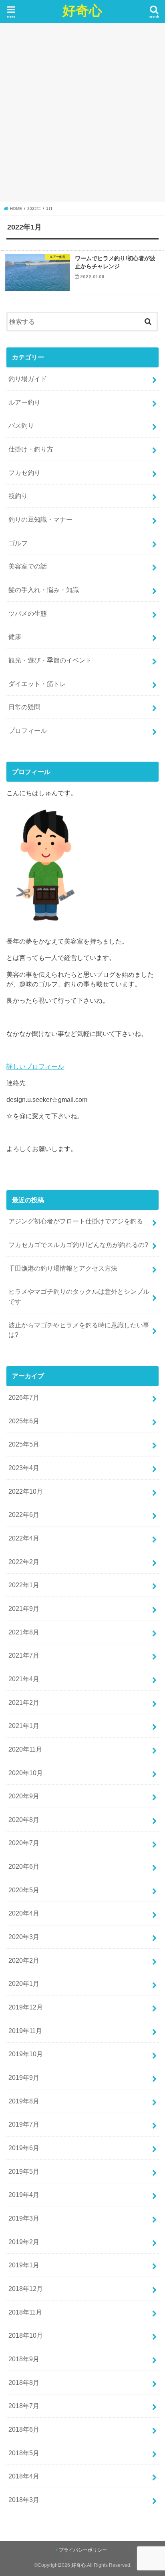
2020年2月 (24, 1960)
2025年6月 (24, 1421)
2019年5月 (24, 2171)
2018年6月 (24, 2429)
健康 (15, 637)
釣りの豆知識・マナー (40, 519)
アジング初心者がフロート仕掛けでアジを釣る (76, 1221)
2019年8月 (24, 2101)
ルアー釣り (24, 402)
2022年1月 (24, 1585)
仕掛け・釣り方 (31, 449)
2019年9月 (24, 2077)
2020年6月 (24, 1866)
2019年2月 (24, 2242)
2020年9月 (24, 1796)
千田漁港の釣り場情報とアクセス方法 (63, 1268)
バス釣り (21, 425)
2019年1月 (24, 2265)
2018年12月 (26, 2289)
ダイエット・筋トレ (37, 684)
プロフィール (28, 730)
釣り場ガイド (28, 379)
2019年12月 (26, 2007)
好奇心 (82, 10)
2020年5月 (24, 1890)
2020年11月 (25, 1749)
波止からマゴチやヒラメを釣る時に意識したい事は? (79, 1330)
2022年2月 (24, 1562)
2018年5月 (24, 2453)
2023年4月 (24, 1468)
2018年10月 (26, 2335)
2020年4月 (24, 1913)
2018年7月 (24, 2406)
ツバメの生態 (28, 613)
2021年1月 (24, 1726)
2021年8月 (24, 1632)
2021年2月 (24, 1702)
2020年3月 (24, 1937)
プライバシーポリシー (83, 2550)
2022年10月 (26, 1491)
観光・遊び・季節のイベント (50, 660)
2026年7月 (24, 1397)
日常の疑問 (24, 707)
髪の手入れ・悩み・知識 (44, 590)
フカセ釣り (24, 473)
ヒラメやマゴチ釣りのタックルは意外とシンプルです (79, 1296)
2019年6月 (24, 2148)
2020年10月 (26, 1773)
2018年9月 (24, 2359)
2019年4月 (24, 2195)
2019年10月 (26, 2054)
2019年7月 (24, 2124)
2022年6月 (24, 1514)
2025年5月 (24, 1444)
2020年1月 (24, 1983)
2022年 (34, 209)
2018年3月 (24, 2500)
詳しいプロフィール (35, 1066)
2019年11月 (25, 2031)
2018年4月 (24, 2476)
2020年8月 (24, 1820)
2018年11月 (25, 2312)
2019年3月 (24, 2218)
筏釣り (18, 496)
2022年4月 (24, 1538)
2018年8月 (24, 2382)
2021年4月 (24, 1679)
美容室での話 (28, 566)
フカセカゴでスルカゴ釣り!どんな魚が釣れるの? (78, 1245)
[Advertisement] (82, 112)
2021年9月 (24, 1608)
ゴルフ (18, 543)
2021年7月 (24, 1655)
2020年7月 (24, 1843)
